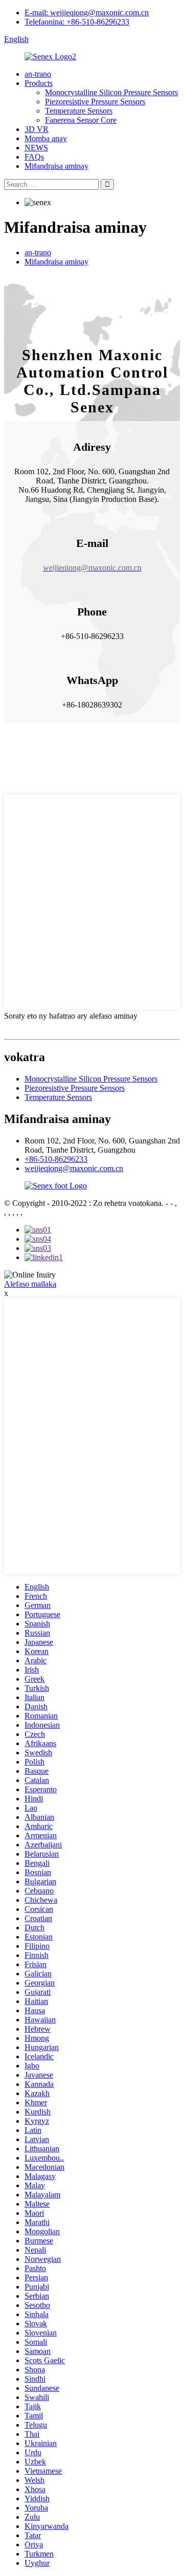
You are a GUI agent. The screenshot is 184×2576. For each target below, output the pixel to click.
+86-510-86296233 (56, 1159)
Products (39, 83)
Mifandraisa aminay (56, 166)
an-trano (38, 74)
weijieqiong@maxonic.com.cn (74, 1168)
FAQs (34, 157)
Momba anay (46, 138)
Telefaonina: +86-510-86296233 (77, 22)
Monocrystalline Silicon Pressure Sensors (111, 92)
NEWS (36, 148)
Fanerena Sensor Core (81, 120)
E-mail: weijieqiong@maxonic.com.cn (87, 13)
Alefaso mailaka (30, 1284)
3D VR (37, 129)
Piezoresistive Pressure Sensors (95, 102)
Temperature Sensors (79, 111)
